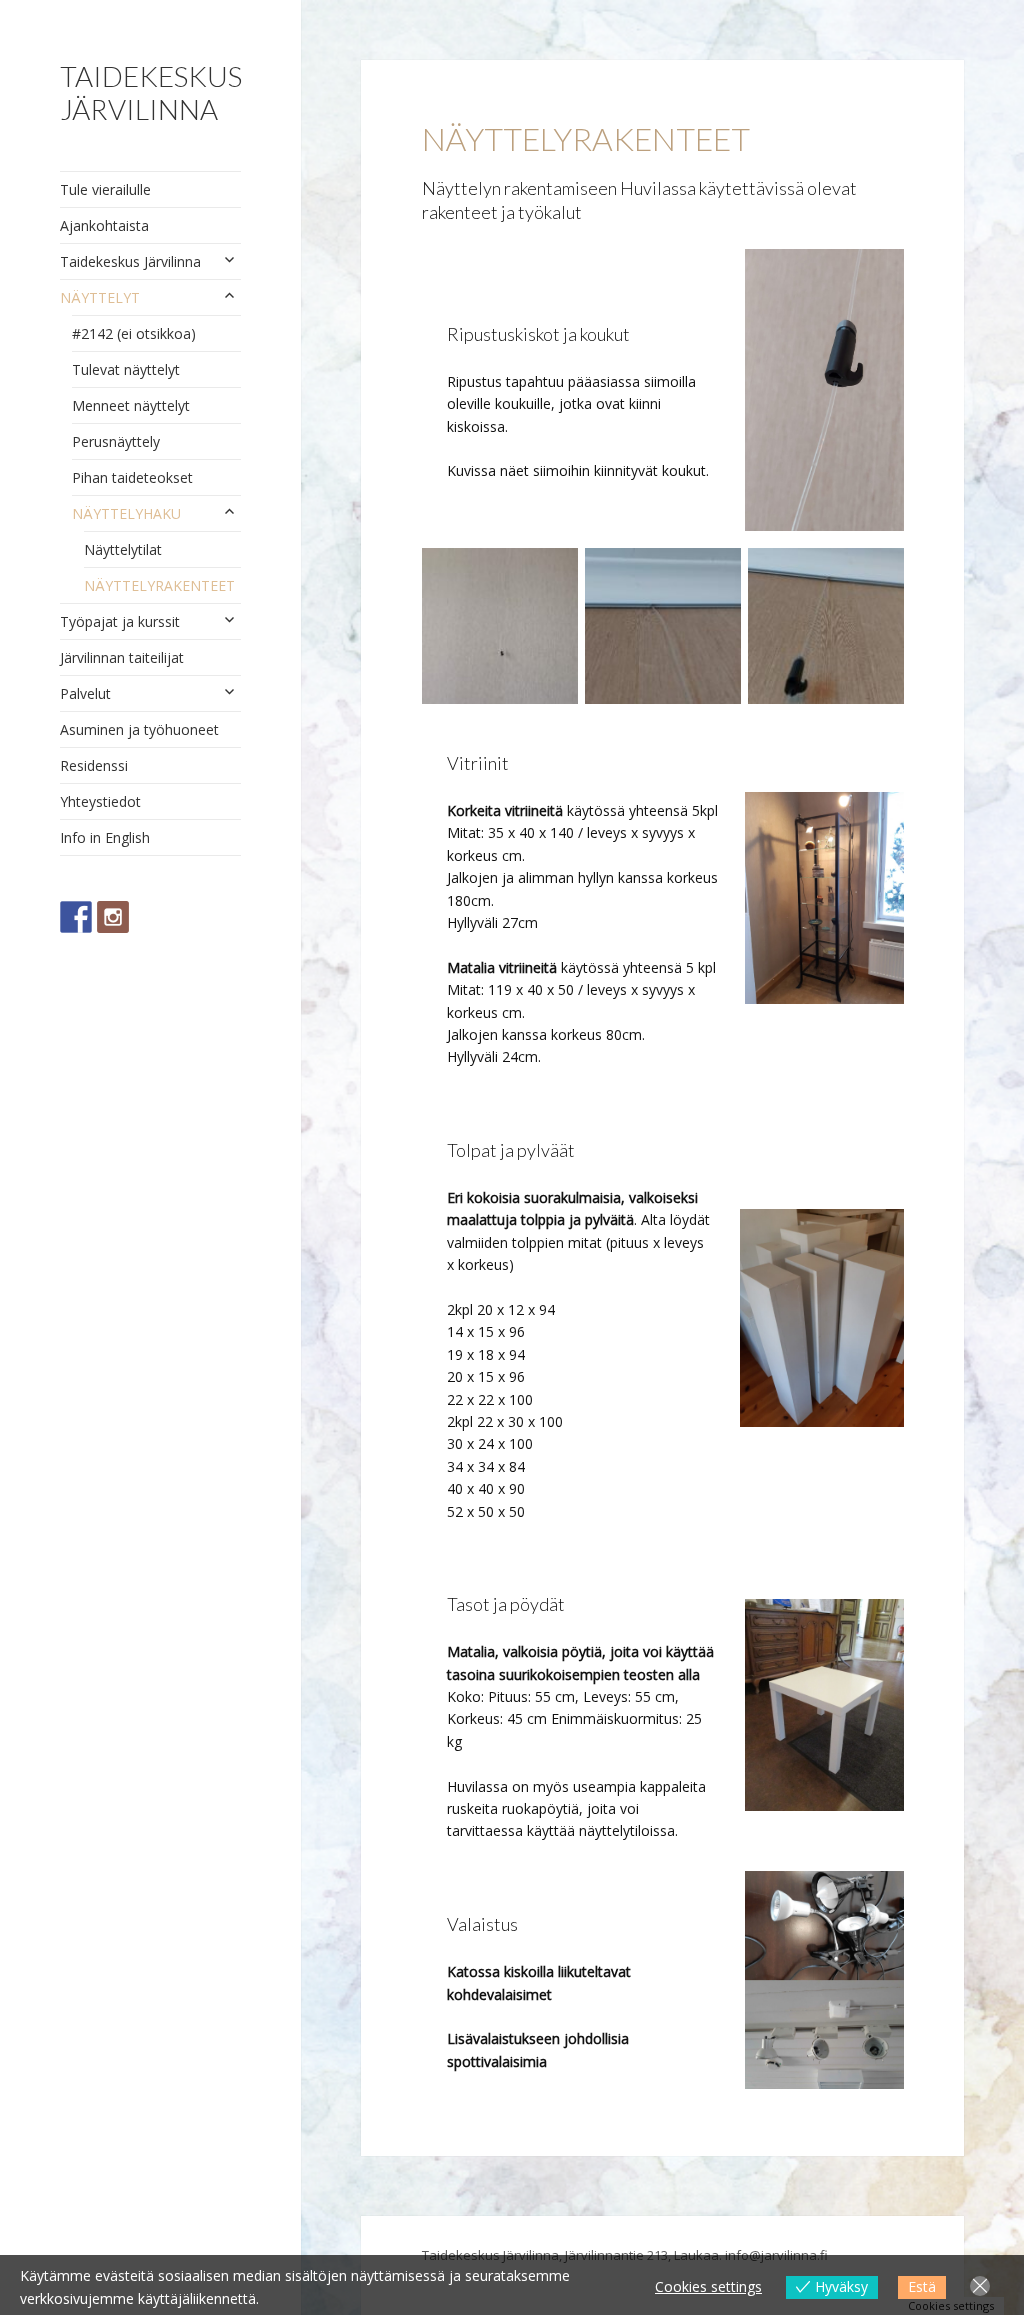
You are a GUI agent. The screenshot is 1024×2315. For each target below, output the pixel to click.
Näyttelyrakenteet (159, 585)
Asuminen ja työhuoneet (139, 729)
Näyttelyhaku (126, 513)
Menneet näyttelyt (131, 405)
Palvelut (85, 693)
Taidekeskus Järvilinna (151, 92)
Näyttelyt (100, 297)
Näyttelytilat (123, 549)
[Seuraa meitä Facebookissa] (76, 917)
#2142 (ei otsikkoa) (134, 333)
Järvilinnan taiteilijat (122, 657)
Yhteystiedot (100, 801)
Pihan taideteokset (132, 477)
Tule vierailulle (105, 189)
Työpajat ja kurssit (120, 621)
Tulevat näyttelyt (126, 369)
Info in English (105, 837)
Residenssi (94, 765)
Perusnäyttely (116, 441)
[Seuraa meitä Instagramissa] (113, 917)
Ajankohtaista (104, 225)
